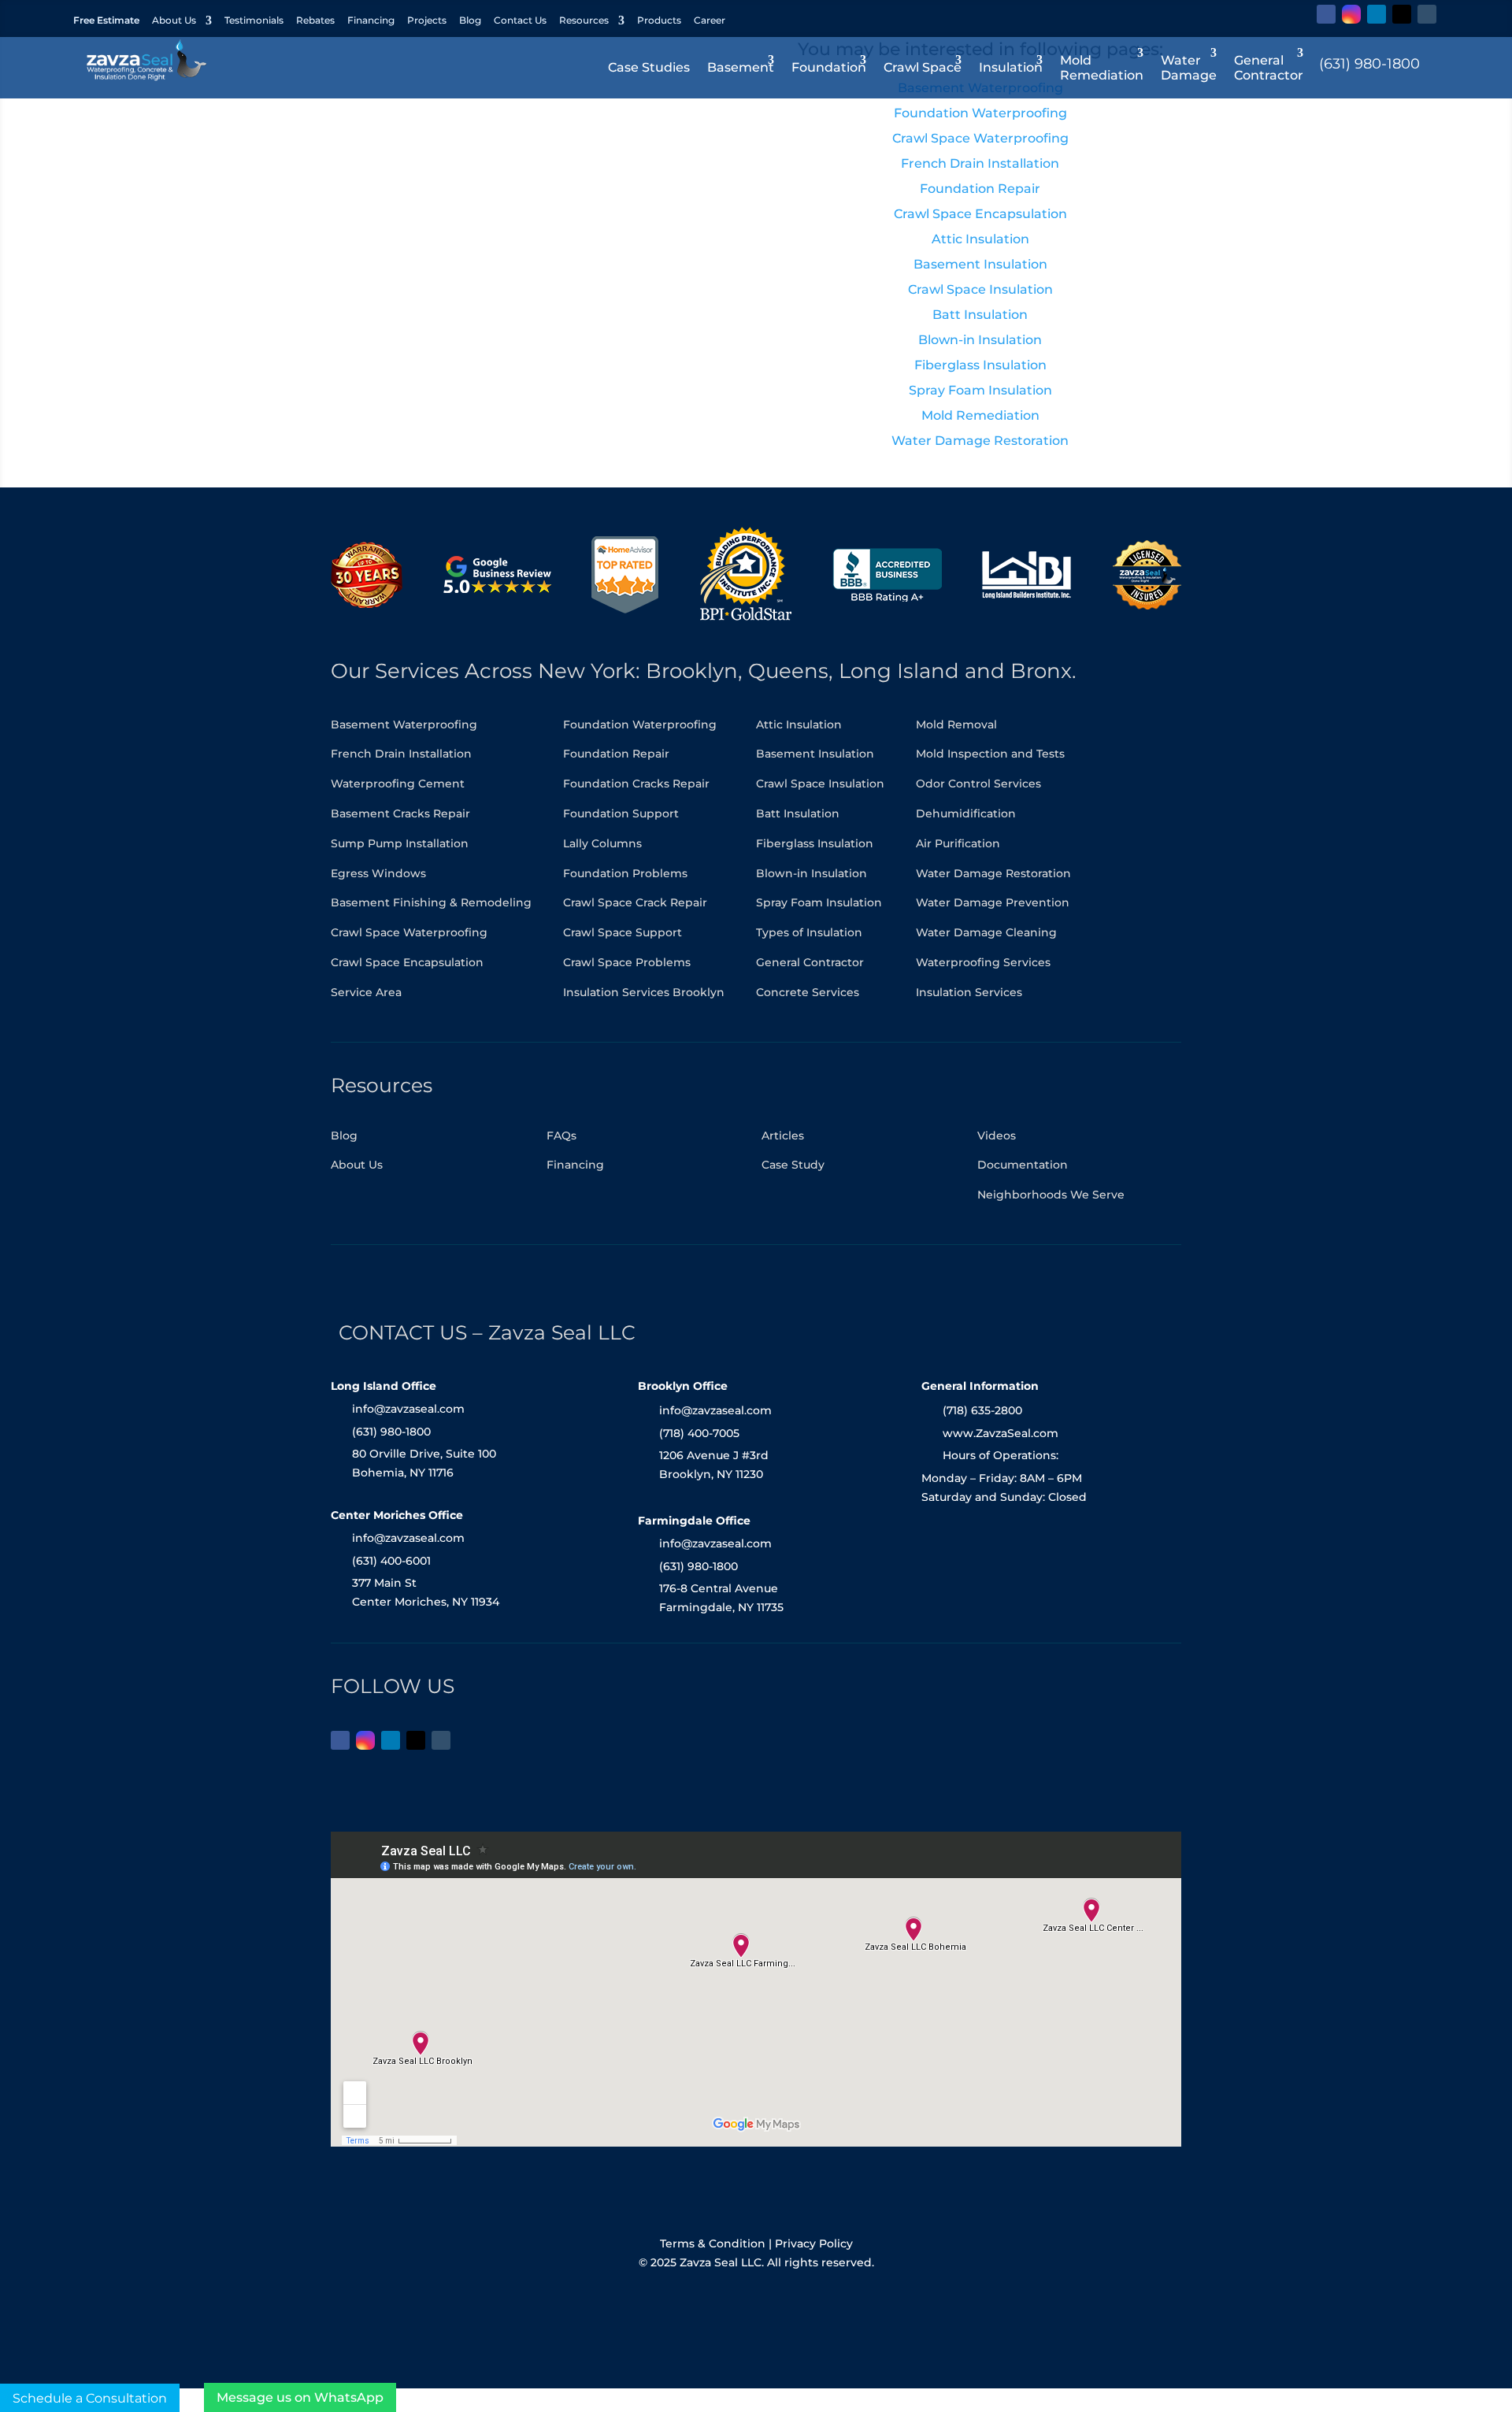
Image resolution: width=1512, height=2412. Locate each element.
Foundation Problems (625, 873)
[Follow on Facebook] (1326, 14)
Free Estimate (106, 20)
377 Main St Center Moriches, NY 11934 (426, 1592)
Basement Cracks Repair (400, 813)
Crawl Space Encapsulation (407, 962)
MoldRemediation (1102, 68)
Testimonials (254, 20)
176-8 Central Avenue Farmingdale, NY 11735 (721, 1598)
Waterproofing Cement (398, 784)
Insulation (1011, 67)
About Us (174, 20)
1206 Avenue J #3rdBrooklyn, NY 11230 (714, 1465)
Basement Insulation (815, 754)
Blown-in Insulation (812, 873)
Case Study (793, 1165)
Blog (470, 20)
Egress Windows (378, 873)
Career (710, 20)
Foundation (829, 67)
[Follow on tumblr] (1427, 14)
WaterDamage (1189, 68)
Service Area (366, 992)
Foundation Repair (616, 754)
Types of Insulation (809, 932)
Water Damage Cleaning (986, 932)
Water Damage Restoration (993, 873)
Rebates (315, 20)
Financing (371, 20)
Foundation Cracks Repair (636, 784)
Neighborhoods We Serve (1051, 1195)
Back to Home (532, 407)
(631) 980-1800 (1369, 64)
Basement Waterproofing (404, 724)
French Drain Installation (401, 754)
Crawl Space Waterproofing (409, 932)
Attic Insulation (799, 724)
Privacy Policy (814, 2243)
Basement (741, 67)
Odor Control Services (978, 784)
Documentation (1023, 1165)
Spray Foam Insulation (819, 902)
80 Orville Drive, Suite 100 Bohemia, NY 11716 (424, 1463)
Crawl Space (923, 67)
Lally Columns (602, 843)
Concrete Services (808, 992)
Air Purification (958, 843)
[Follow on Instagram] (1351, 14)
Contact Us (520, 20)
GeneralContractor (1269, 68)
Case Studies (649, 67)
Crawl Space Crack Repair (635, 902)
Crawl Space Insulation (820, 784)
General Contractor (810, 962)
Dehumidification (966, 813)
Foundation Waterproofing (640, 724)
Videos (997, 1136)
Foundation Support (621, 813)
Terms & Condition (713, 2243)
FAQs (561, 1136)
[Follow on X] (1402, 14)
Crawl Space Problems (627, 962)
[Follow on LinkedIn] (1377, 14)
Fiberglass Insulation (815, 843)
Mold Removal (956, 724)
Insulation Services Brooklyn (644, 992)
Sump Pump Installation (400, 843)
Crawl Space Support (623, 932)
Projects (427, 20)
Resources (584, 20)
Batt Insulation (798, 813)
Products (659, 20)
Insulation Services (969, 992)
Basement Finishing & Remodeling (431, 902)
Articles (783, 1136)
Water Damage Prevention (993, 902)
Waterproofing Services (983, 962)
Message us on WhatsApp (300, 2397)
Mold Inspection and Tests (990, 754)
